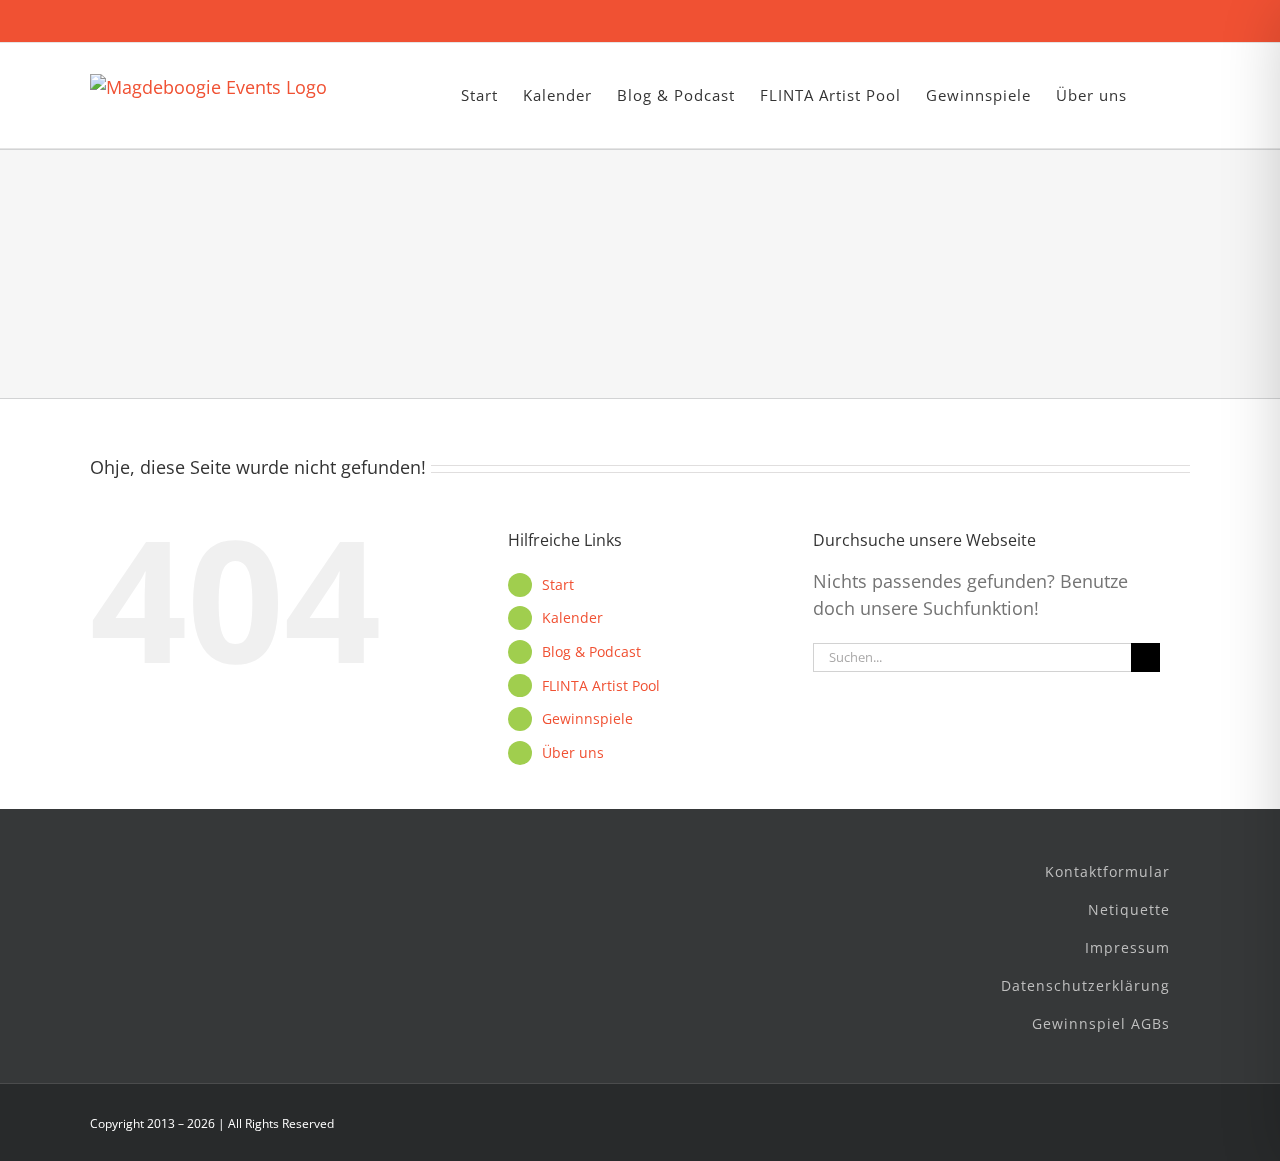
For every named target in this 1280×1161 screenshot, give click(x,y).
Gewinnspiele (587, 718)
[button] (1158, 95)
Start (558, 584)
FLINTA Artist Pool (601, 685)
